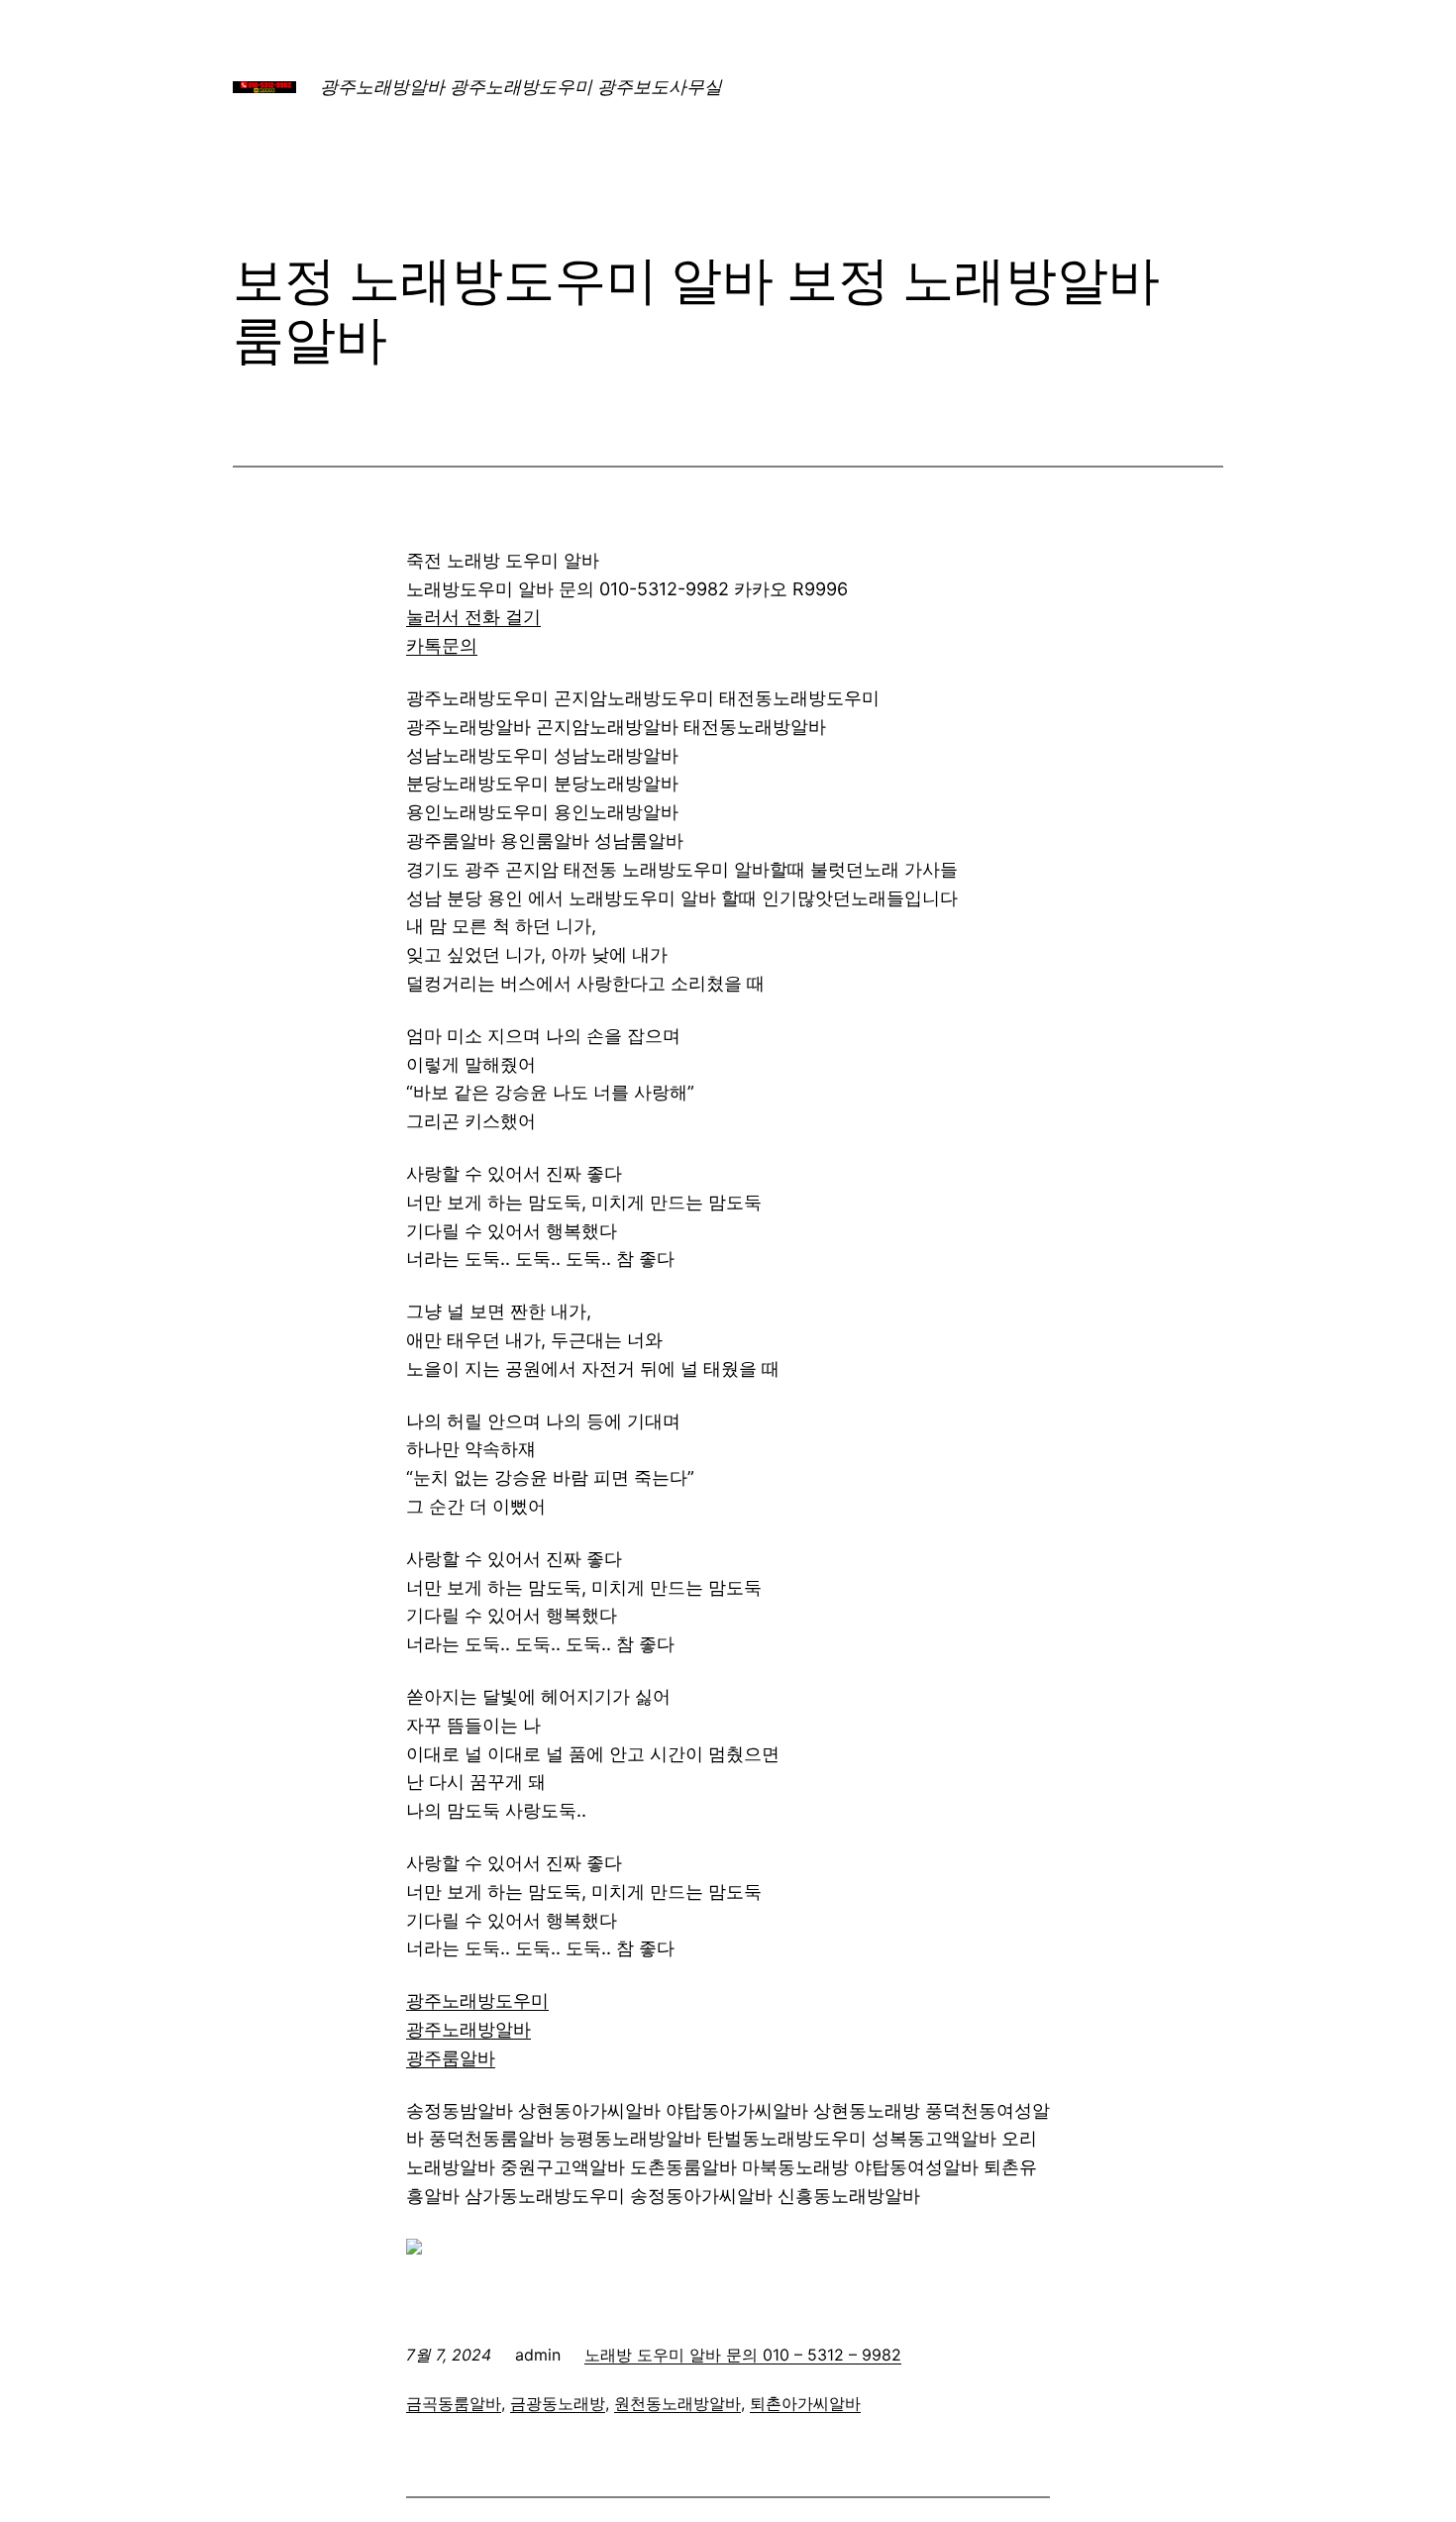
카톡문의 (442, 645)
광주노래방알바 (468, 2029)
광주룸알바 (451, 2058)
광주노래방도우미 (477, 2000)
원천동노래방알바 (677, 2403)
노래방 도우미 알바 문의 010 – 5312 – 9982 (743, 2355)
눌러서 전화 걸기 (473, 617)
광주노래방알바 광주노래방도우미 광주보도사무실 (521, 87)
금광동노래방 (558, 2403)
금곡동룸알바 (454, 2403)
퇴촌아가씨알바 (805, 2403)
